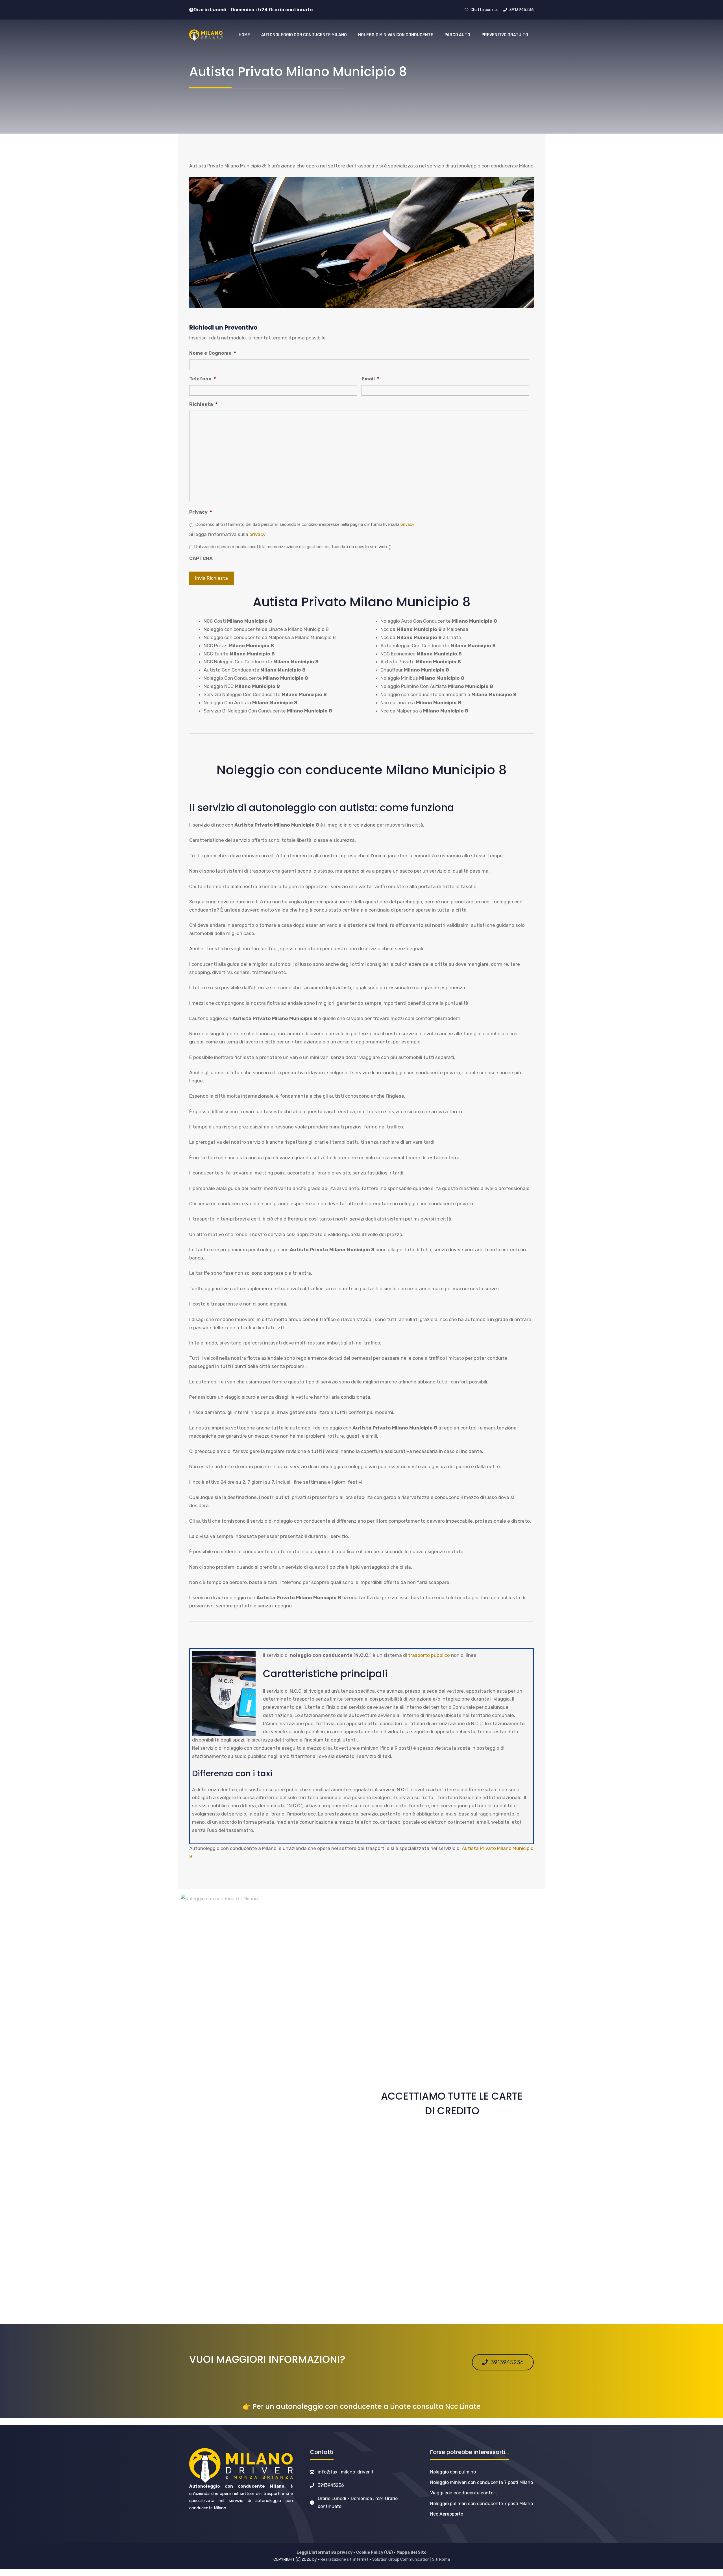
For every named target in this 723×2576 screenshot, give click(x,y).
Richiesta (203, 404)
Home (244, 35)
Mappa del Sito (411, 2552)
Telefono (203, 379)
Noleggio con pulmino (453, 2472)
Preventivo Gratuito (505, 35)
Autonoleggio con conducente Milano (304, 35)
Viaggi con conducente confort (464, 2493)
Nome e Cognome (213, 353)
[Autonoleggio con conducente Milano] (206, 35)
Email (370, 379)
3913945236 (331, 2485)
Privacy (201, 512)
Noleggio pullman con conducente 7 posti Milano (482, 2504)
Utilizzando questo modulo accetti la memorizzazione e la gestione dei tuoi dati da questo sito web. (293, 547)
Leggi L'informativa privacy (325, 2552)
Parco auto (457, 35)
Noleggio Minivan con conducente (396, 35)
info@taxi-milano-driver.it (346, 2472)
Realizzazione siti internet (345, 2559)
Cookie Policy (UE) (374, 2552)
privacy (407, 524)
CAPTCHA (201, 558)
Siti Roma (441, 2559)
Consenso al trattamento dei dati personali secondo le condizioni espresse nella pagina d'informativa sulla (305, 524)
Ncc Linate (463, 2406)
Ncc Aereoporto (447, 2514)
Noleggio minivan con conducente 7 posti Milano (482, 2482)
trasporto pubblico (429, 1655)
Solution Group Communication (401, 2559)
